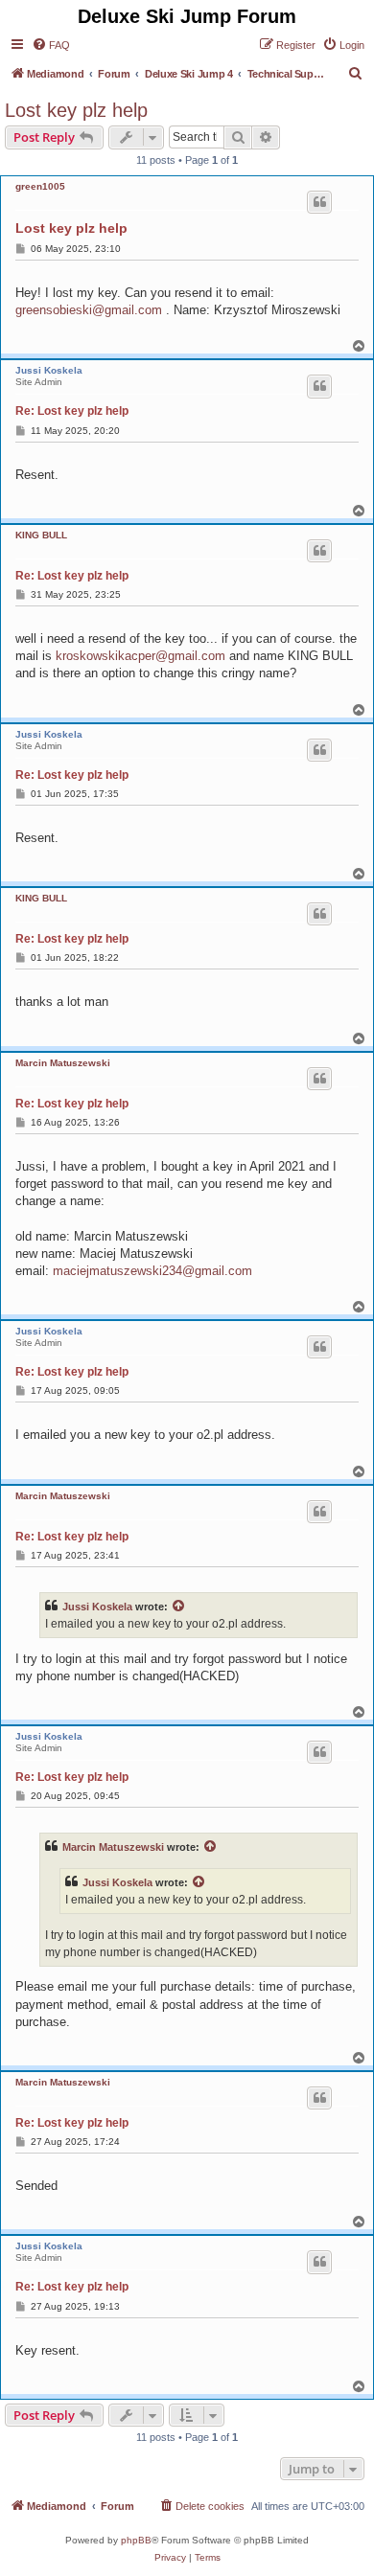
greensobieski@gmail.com (89, 310)
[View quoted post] (179, 1607)
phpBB (136, 2540)
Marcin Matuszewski (63, 1063)
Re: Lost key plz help (72, 411)
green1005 (40, 186)
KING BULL (41, 535)
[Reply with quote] (319, 202)
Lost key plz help (76, 110)
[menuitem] (51, 45)
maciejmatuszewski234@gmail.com (152, 1271)
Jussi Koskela (49, 370)
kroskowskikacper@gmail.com (140, 656)
